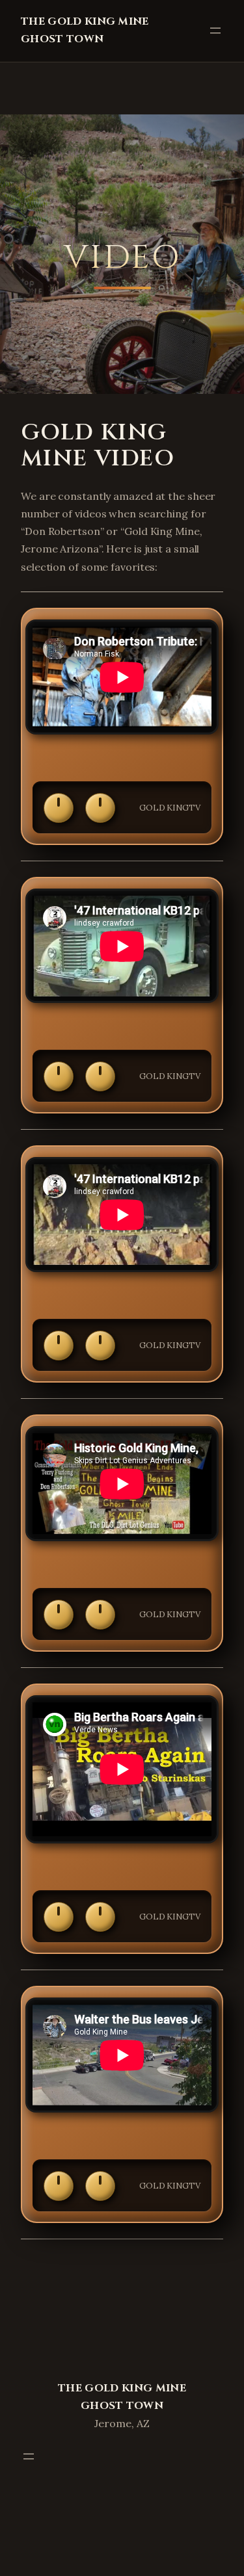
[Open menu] (215, 31)
